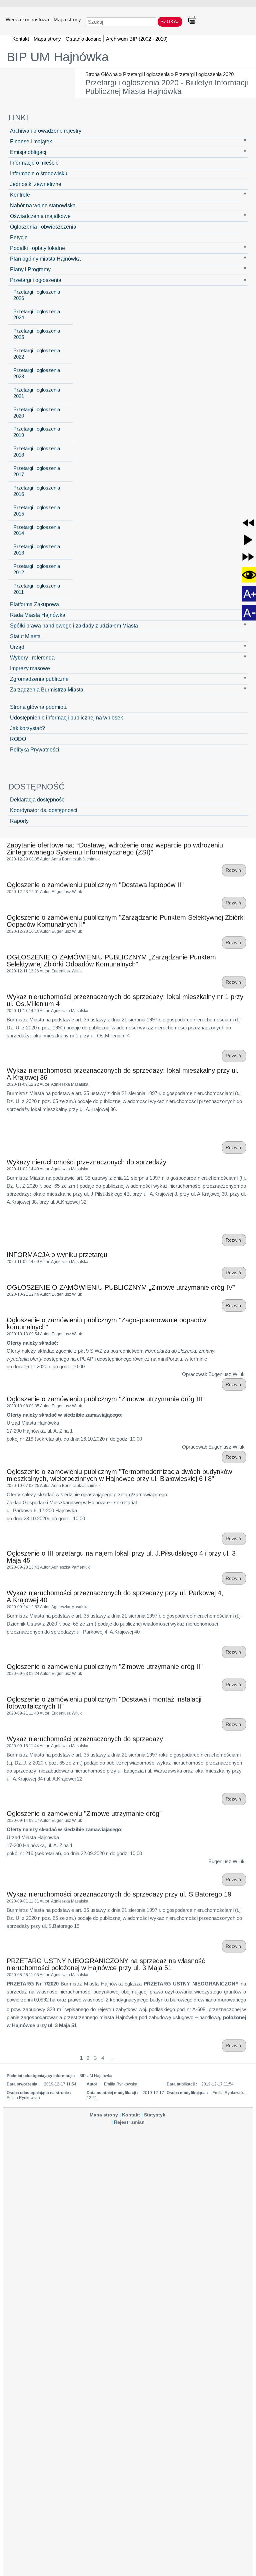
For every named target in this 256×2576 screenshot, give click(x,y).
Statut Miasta (25, 636)
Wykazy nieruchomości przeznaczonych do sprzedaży (86, 1162)
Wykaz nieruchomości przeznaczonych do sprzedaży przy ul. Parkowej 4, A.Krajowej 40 (115, 1596)
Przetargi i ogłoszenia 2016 (37, 491)
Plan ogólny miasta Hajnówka (45, 259)
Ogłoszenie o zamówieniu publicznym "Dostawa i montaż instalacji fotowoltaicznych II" (104, 1703)
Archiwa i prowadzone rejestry (46, 131)
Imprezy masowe (30, 668)
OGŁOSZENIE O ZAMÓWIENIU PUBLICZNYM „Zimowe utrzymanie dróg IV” (121, 1287)
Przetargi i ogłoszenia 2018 (37, 452)
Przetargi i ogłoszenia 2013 (37, 550)
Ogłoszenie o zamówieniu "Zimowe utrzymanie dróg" (84, 1814)
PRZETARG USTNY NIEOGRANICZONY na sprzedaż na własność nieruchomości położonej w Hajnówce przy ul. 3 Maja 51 (106, 1964)
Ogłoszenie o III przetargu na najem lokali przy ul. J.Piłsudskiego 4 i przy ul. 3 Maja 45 (121, 1557)
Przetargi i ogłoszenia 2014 (37, 530)
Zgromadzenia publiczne (39, 679)
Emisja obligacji (29, 152)
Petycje (19, 237)
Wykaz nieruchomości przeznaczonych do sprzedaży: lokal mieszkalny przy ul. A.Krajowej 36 (123, 1074)
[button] (248, 523)
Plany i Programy (30, 269)
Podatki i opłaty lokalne (37, 248)
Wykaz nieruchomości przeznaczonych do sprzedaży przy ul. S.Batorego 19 (119, 1894)
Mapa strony (67, 19)
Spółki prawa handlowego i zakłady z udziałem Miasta (74, 626)
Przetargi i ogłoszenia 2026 (37, 295)
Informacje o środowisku (39, 173)
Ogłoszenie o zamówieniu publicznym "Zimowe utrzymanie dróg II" (105, 1667)
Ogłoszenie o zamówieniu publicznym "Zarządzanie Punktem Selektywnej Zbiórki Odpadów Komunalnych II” (126, 921)
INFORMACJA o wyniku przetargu (57, 1255)
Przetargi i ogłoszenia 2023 (37, 373)
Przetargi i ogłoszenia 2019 (37, 432)
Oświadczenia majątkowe (40, 216)
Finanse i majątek (31, 141)
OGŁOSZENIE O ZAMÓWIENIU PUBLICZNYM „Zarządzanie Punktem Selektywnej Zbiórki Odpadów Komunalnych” (111, 961)
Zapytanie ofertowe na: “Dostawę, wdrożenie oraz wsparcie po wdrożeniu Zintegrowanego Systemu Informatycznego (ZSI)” (115, 849)
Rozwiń (234, 870)
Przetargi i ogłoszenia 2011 (37, 589)
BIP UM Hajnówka (58, 57)
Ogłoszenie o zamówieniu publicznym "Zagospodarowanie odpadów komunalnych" (106, 1323)
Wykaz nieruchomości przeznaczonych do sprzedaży (85, 1739)
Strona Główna (101, 74)
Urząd (17, 647)
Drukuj (192, 20)
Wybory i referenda (32, 657)
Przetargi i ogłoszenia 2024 (37, 315)
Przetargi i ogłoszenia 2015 (37, 511)
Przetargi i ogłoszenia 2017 (37, 471)
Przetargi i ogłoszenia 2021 (37, 393)
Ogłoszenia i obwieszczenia (43, 227)
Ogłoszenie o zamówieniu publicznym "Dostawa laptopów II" (95, 885)
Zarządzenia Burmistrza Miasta (47, 689)
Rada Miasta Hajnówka (38, 615)
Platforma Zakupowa (34, 604)
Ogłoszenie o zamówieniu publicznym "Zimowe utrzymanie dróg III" (106, 1399)
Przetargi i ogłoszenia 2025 (37, 334)
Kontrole (20, 195)
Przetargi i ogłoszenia (146, 74)
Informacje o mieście (34, 163)
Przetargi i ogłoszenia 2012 (37, 569)
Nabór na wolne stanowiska (43, 205)
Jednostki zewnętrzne (36, 184)
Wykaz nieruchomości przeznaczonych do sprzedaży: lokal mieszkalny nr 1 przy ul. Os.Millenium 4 (125, 1000)
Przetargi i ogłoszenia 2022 (37, 354)
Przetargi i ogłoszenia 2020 (204, 74)
